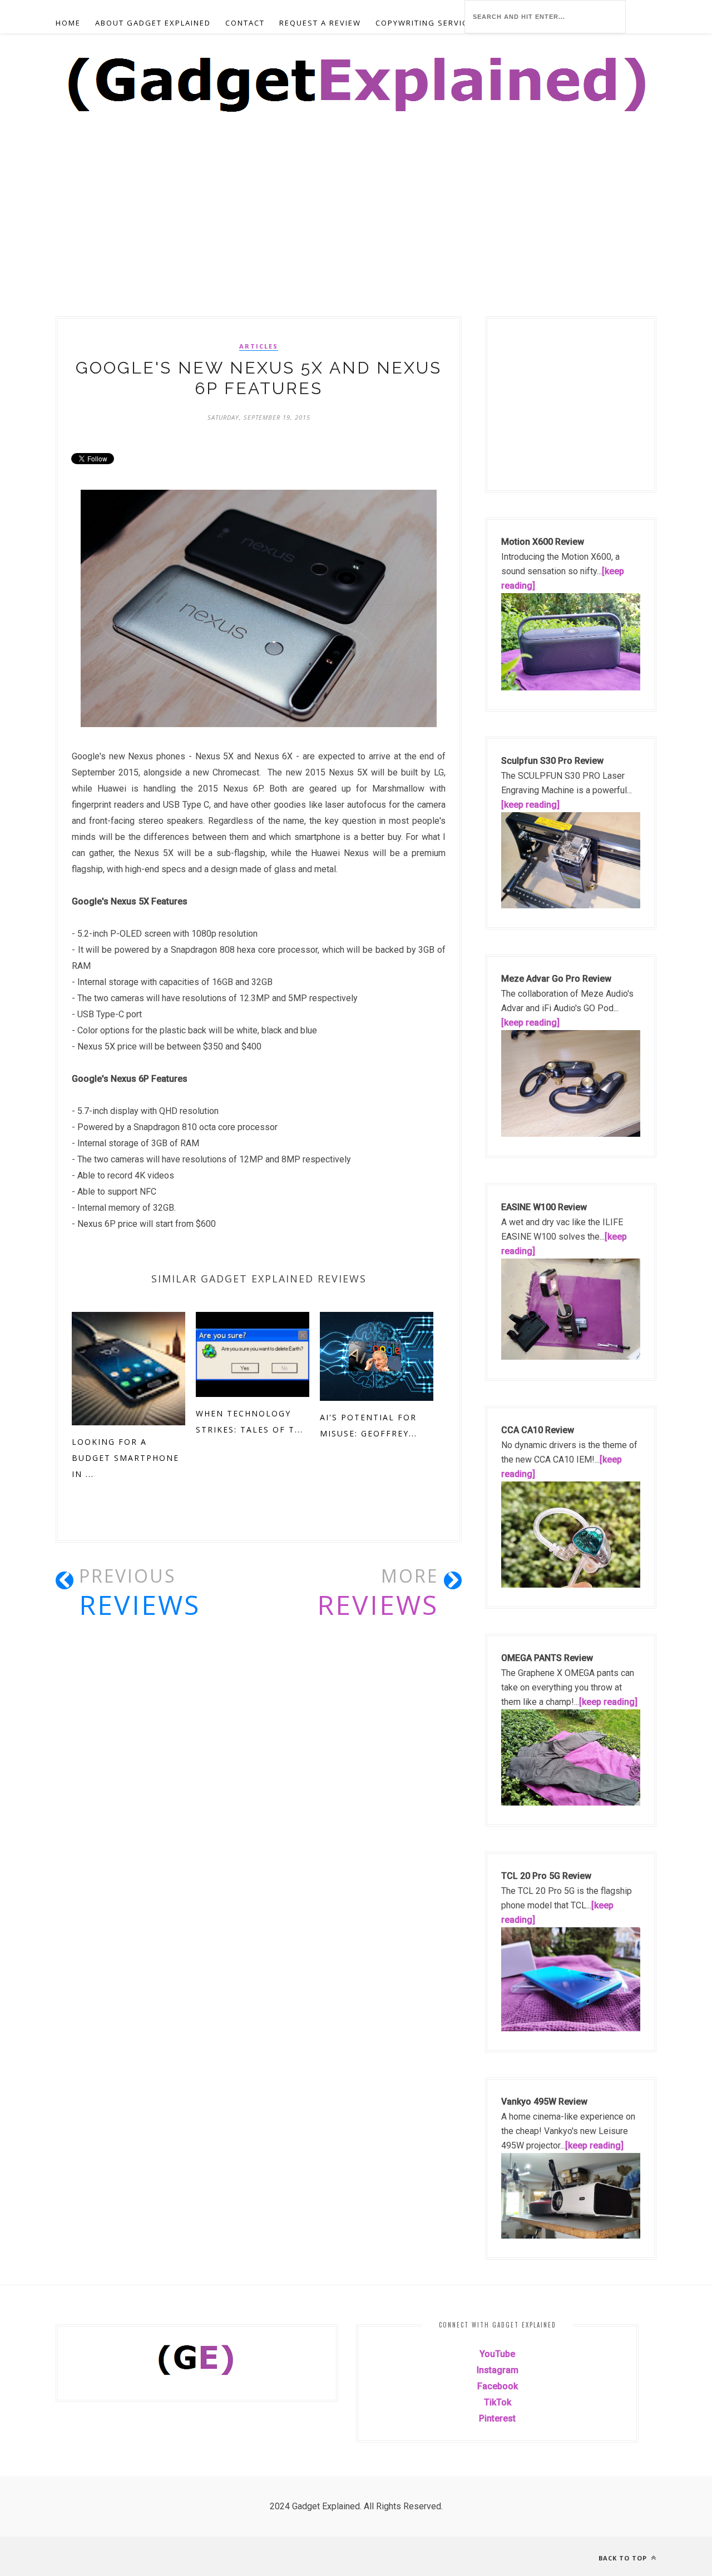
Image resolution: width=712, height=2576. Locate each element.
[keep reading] (530, 805)
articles (259, 346)
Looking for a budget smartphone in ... (125, 1458)
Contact (245, 23)
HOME (68, 23)
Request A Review (320, 23)
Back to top (624, 2558)
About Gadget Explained (153, 23)
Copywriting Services (427, 23)
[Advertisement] (334, 234)
